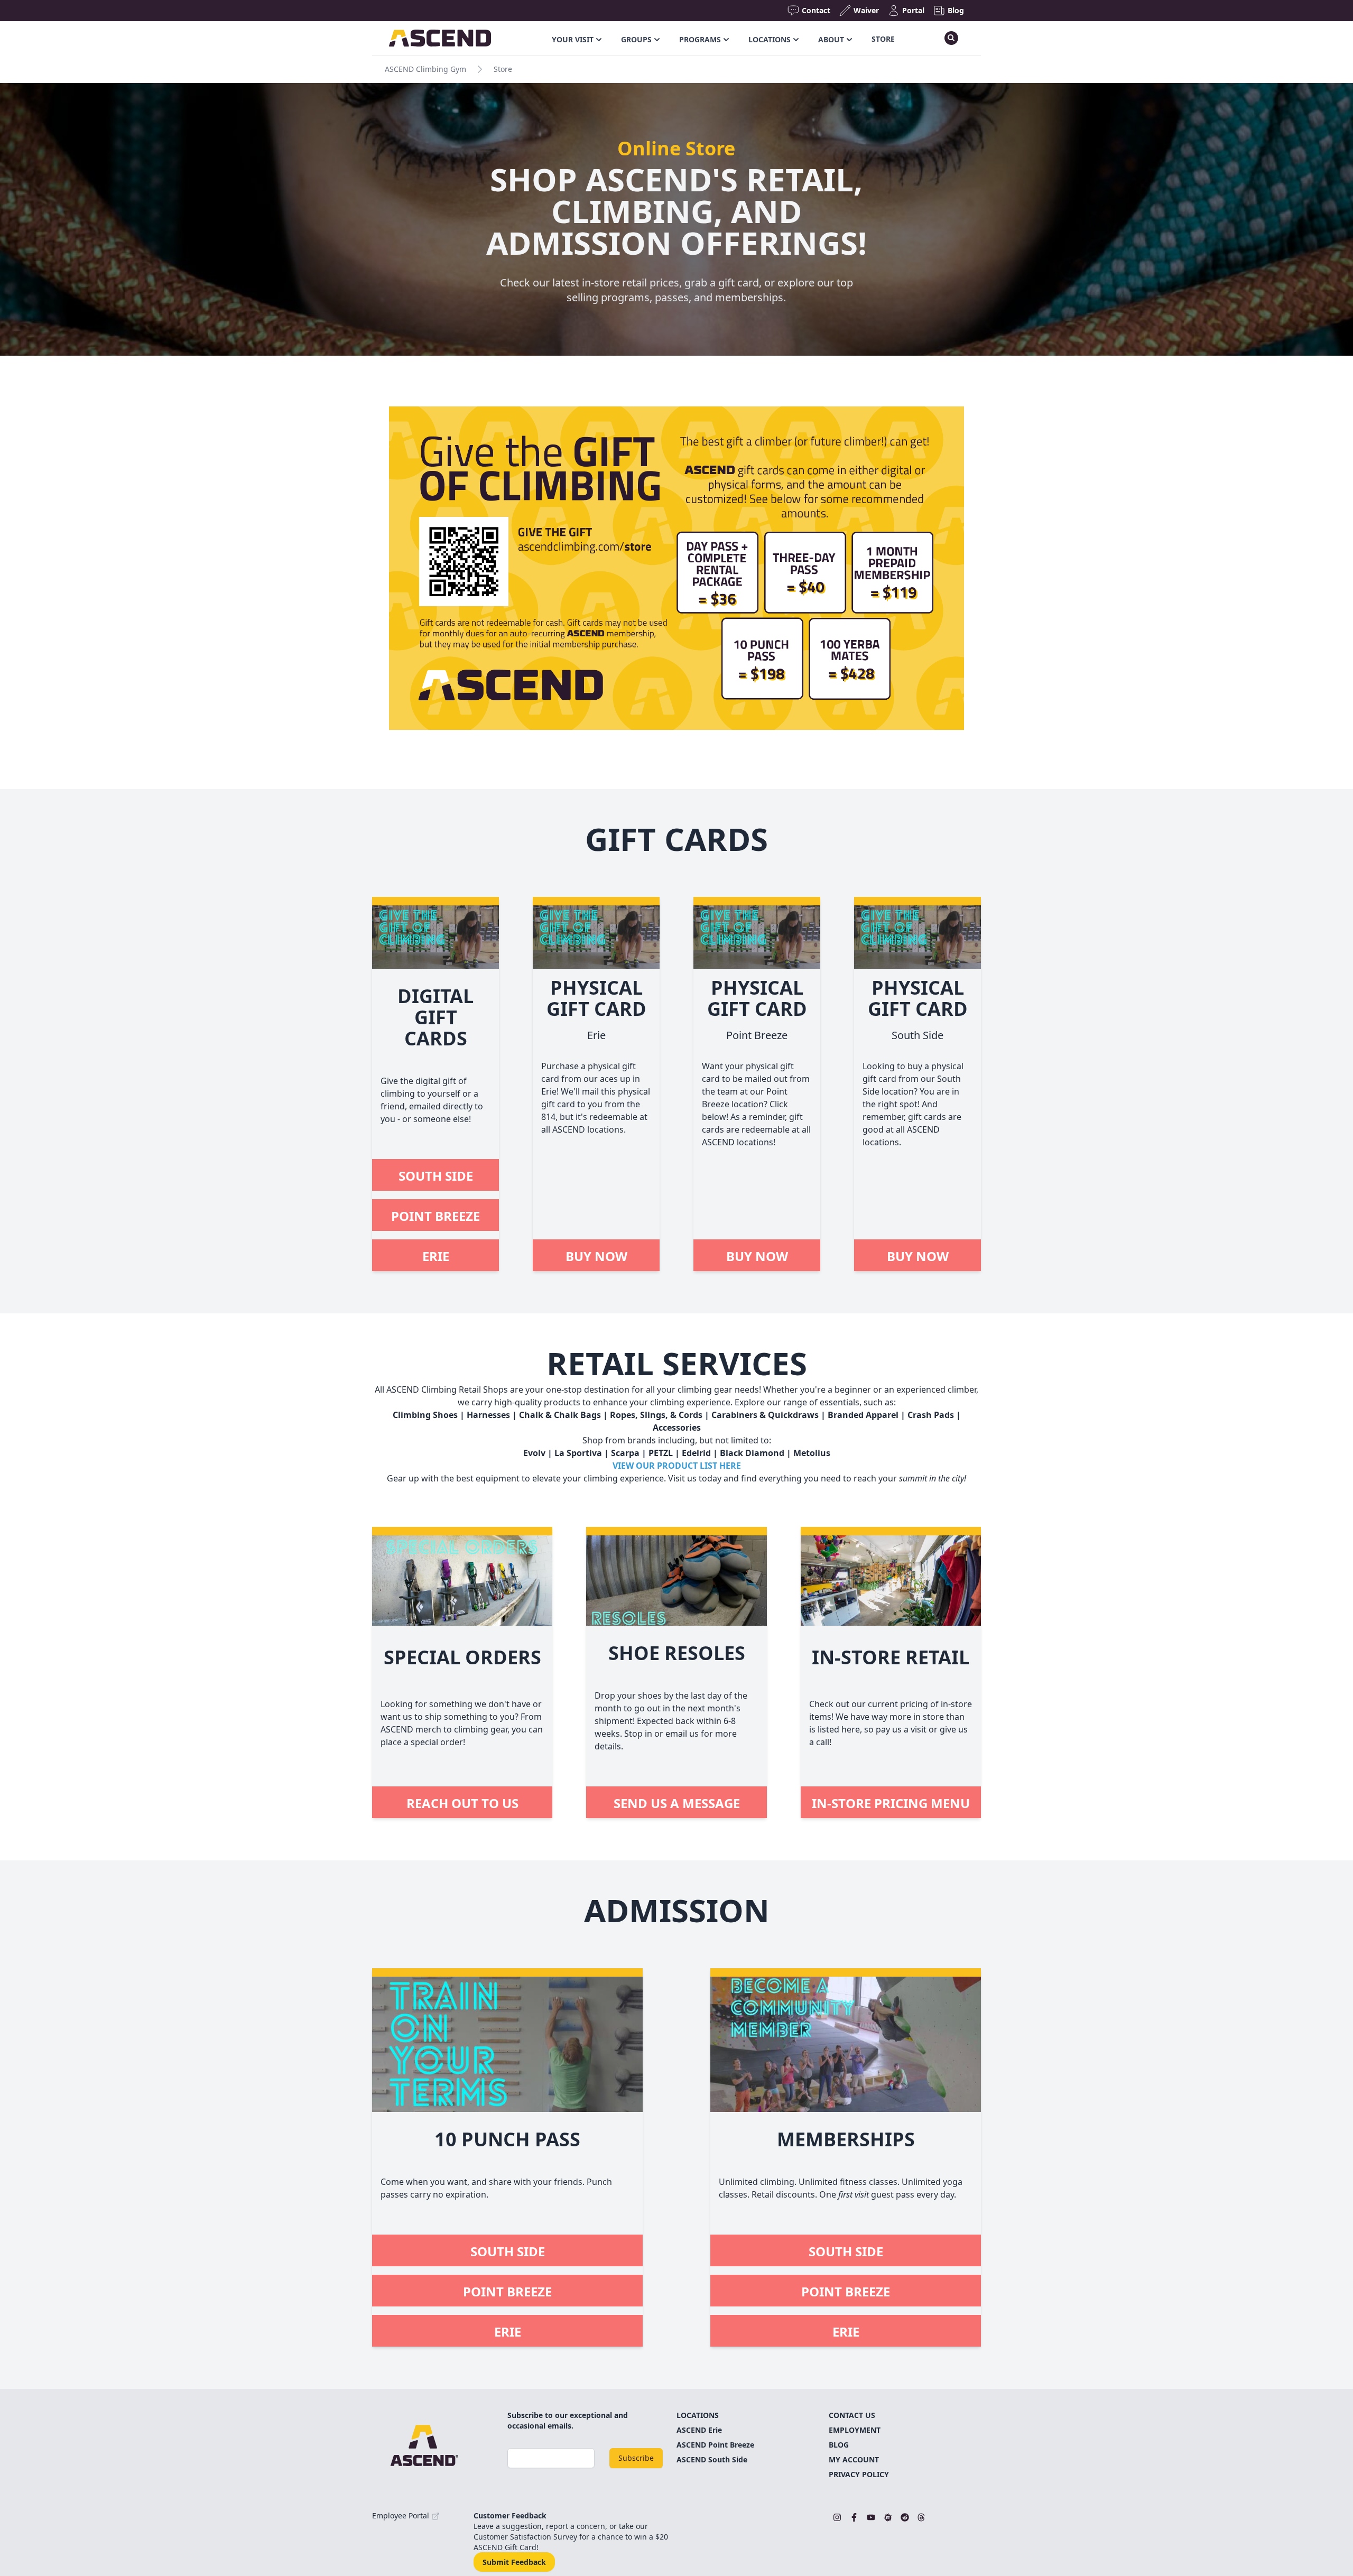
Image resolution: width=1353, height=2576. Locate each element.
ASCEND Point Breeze (715, 2445)
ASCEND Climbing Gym (425, 69)
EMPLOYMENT (855, 2430)
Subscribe (636, 2458)
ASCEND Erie (699, 2430)
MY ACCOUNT (854, 2459)
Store (883, 39)
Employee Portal (402, 2515)
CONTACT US (852, 2415)
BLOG (839, 2445)
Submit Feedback (514, 2562)
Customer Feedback (510, 2515)
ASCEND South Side (712, 2459)
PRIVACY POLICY (859, 2474)
